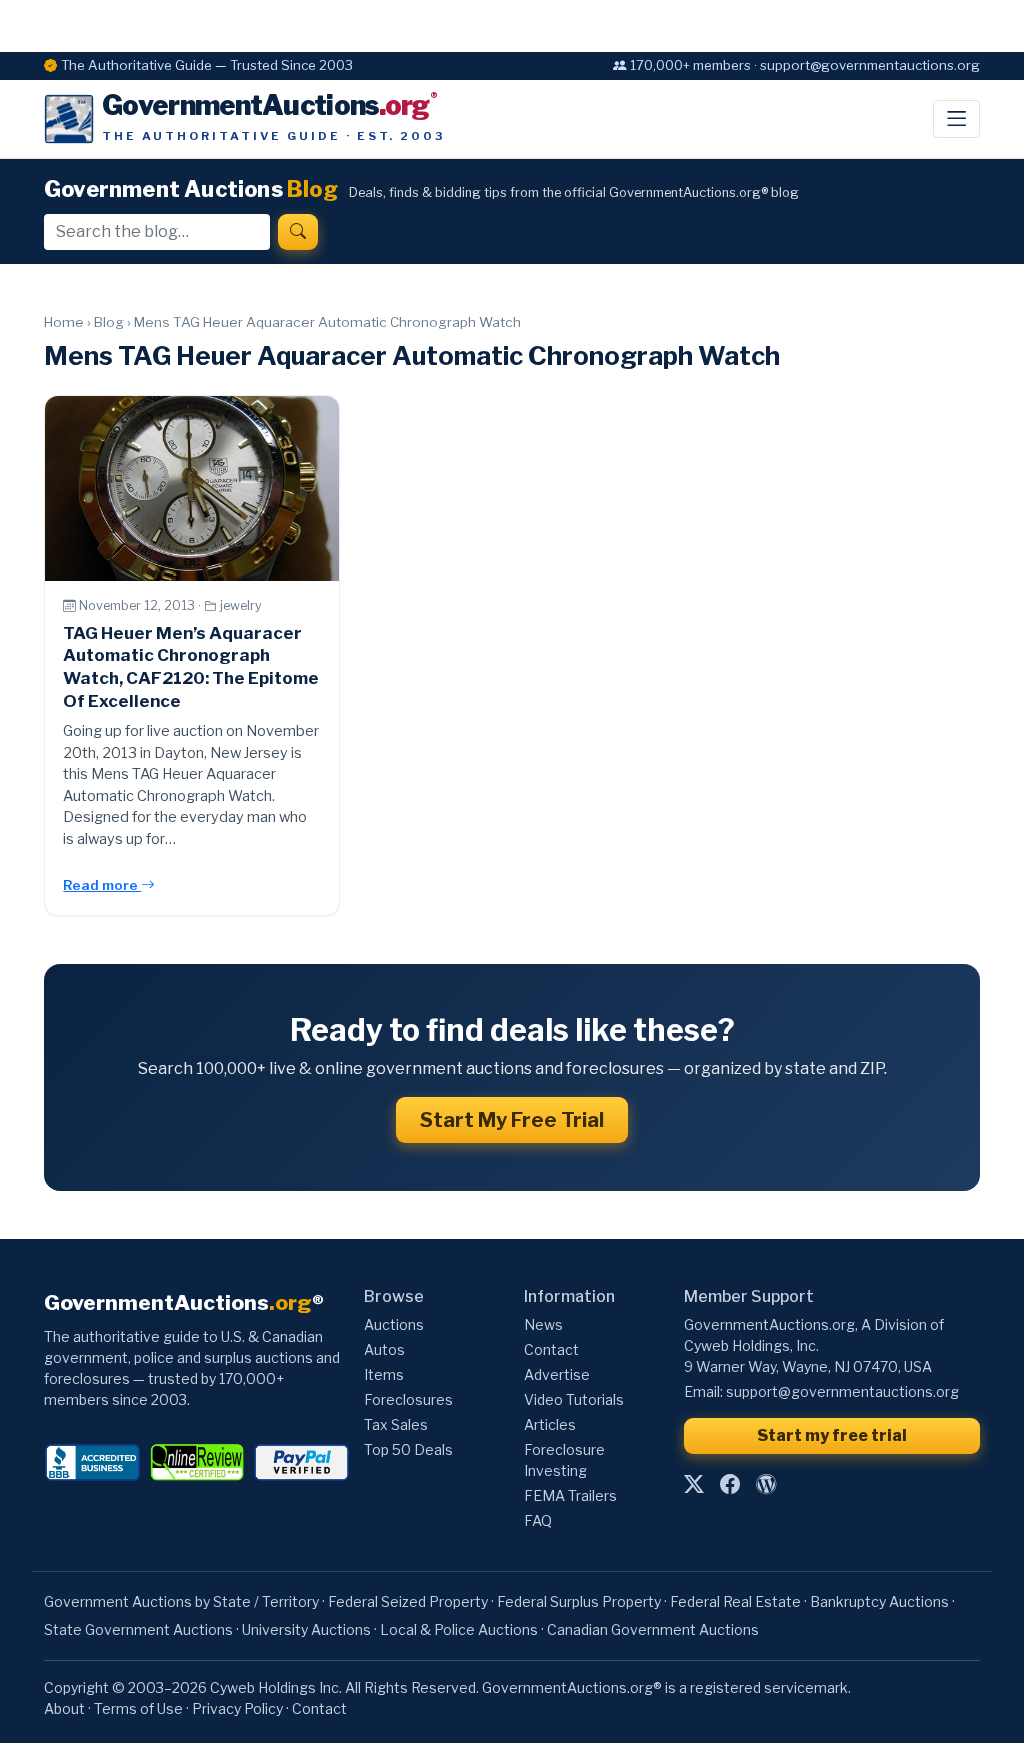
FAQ (538, 1520)
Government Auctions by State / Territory (181, 1601)
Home (64, 322)
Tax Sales (396, 1424)
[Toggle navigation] (956, 119)
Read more (102, 885)
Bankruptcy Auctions (879, 1601)
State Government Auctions (138, 1629)
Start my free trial (832, 1435)
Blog (109, 322)
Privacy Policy (237, 1708)
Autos (384, 1349)
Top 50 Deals (408, 1449)
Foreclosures (408, 1399)
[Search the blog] (298, 232)
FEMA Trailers (570, 1495)
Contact (551, 1349)
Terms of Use (138, 1708)
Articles (550, 1424)
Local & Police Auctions (459, 1629)
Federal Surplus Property (579, 1601)
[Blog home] (766, 1485)
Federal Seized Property (408, 1601)
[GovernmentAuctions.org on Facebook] (730, 1485)
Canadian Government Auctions (653, 1629)
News (543, 1324)
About (64, 1708)
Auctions (394, 1324)
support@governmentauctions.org (842, 1391)
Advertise (557, 1374)
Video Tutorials (574, 1399)
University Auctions (306, 1629)
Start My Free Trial (512, 1120)
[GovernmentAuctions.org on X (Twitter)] (694, 1485)
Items (384, 1374)
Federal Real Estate (735, 1601)
